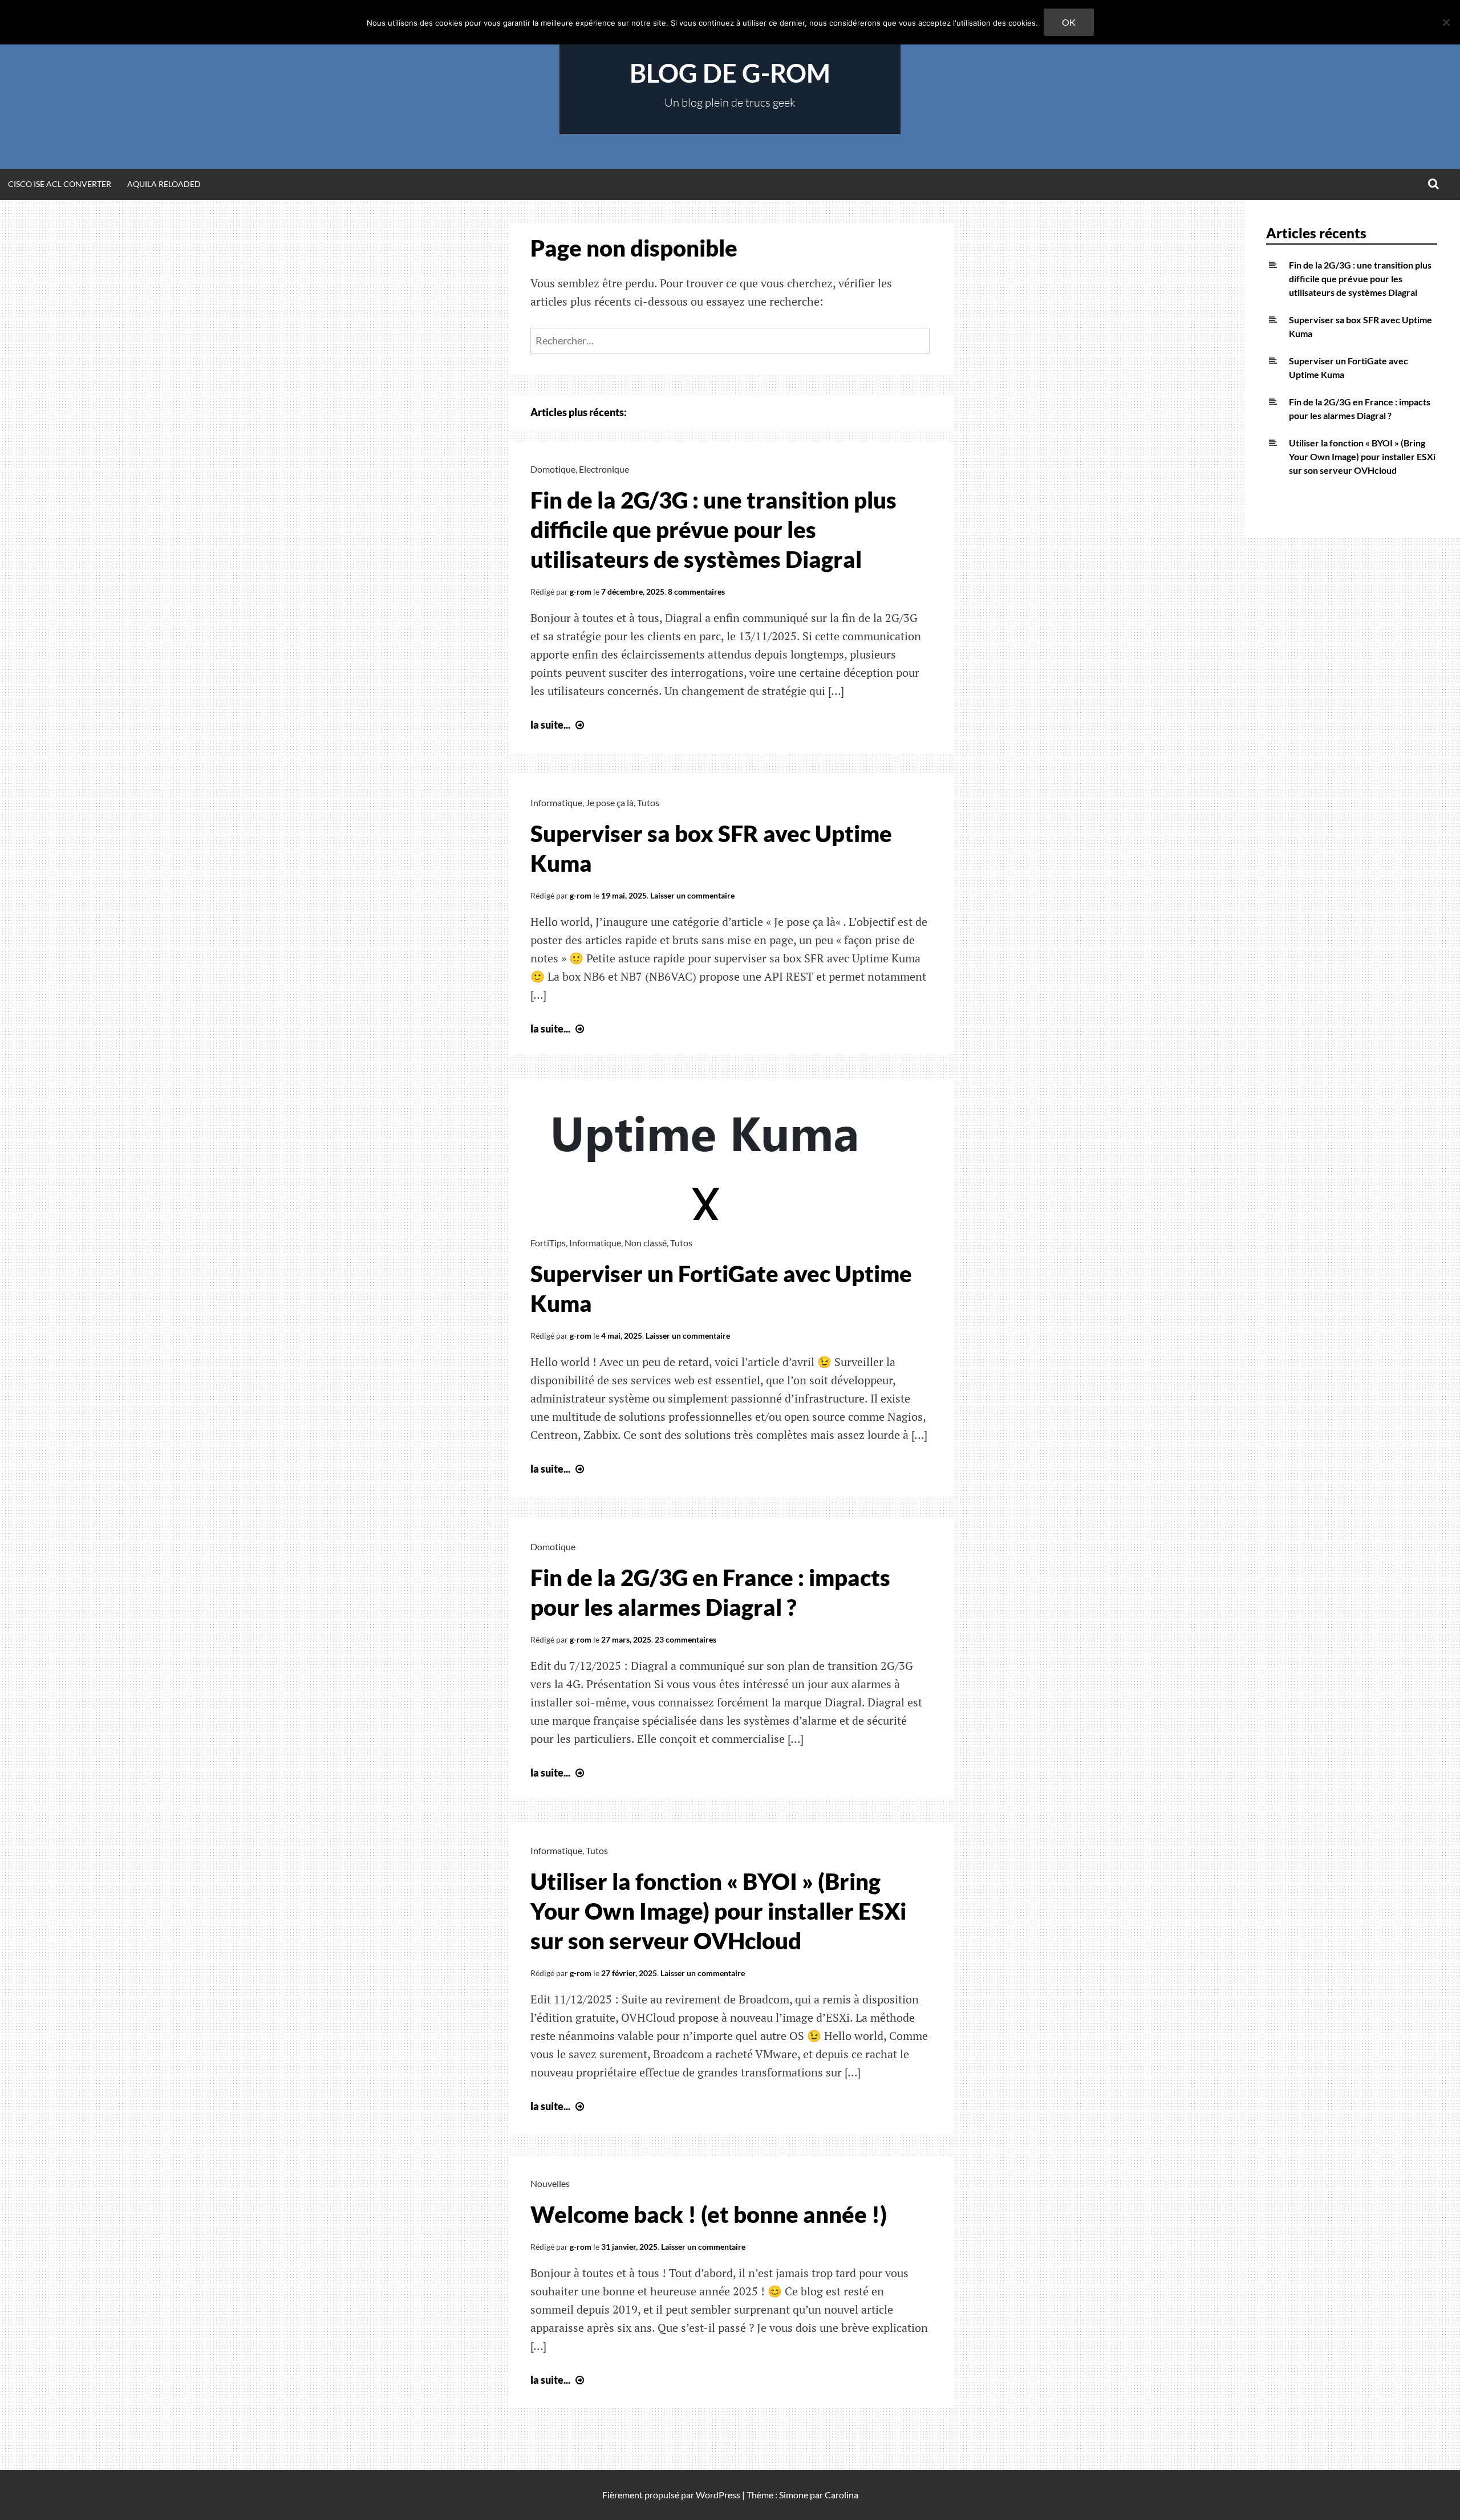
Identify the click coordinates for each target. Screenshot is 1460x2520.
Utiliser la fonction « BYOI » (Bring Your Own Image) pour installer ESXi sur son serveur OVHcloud (718, 1911)
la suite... (559, 725)
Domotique (553, 469)
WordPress (718, 2495)
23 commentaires (686, 1639)
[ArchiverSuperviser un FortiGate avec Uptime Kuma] (707, 1216)
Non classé (646, 1243)
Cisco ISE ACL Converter (60, 184)
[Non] (1446, 22)
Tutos (648, 802)
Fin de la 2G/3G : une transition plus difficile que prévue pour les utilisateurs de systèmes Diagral (713, 530)
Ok (1069, 22)
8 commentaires (696, 592)
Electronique (604, 469)
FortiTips (548, 1243)
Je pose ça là (610, 802)
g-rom (581, 592)
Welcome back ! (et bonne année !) (709, 2214)
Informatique (556, 802)
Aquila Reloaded (164, 184)
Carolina (841, 2495)
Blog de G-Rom (730, 73)
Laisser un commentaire (692, 895)
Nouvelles (550, 2183)
